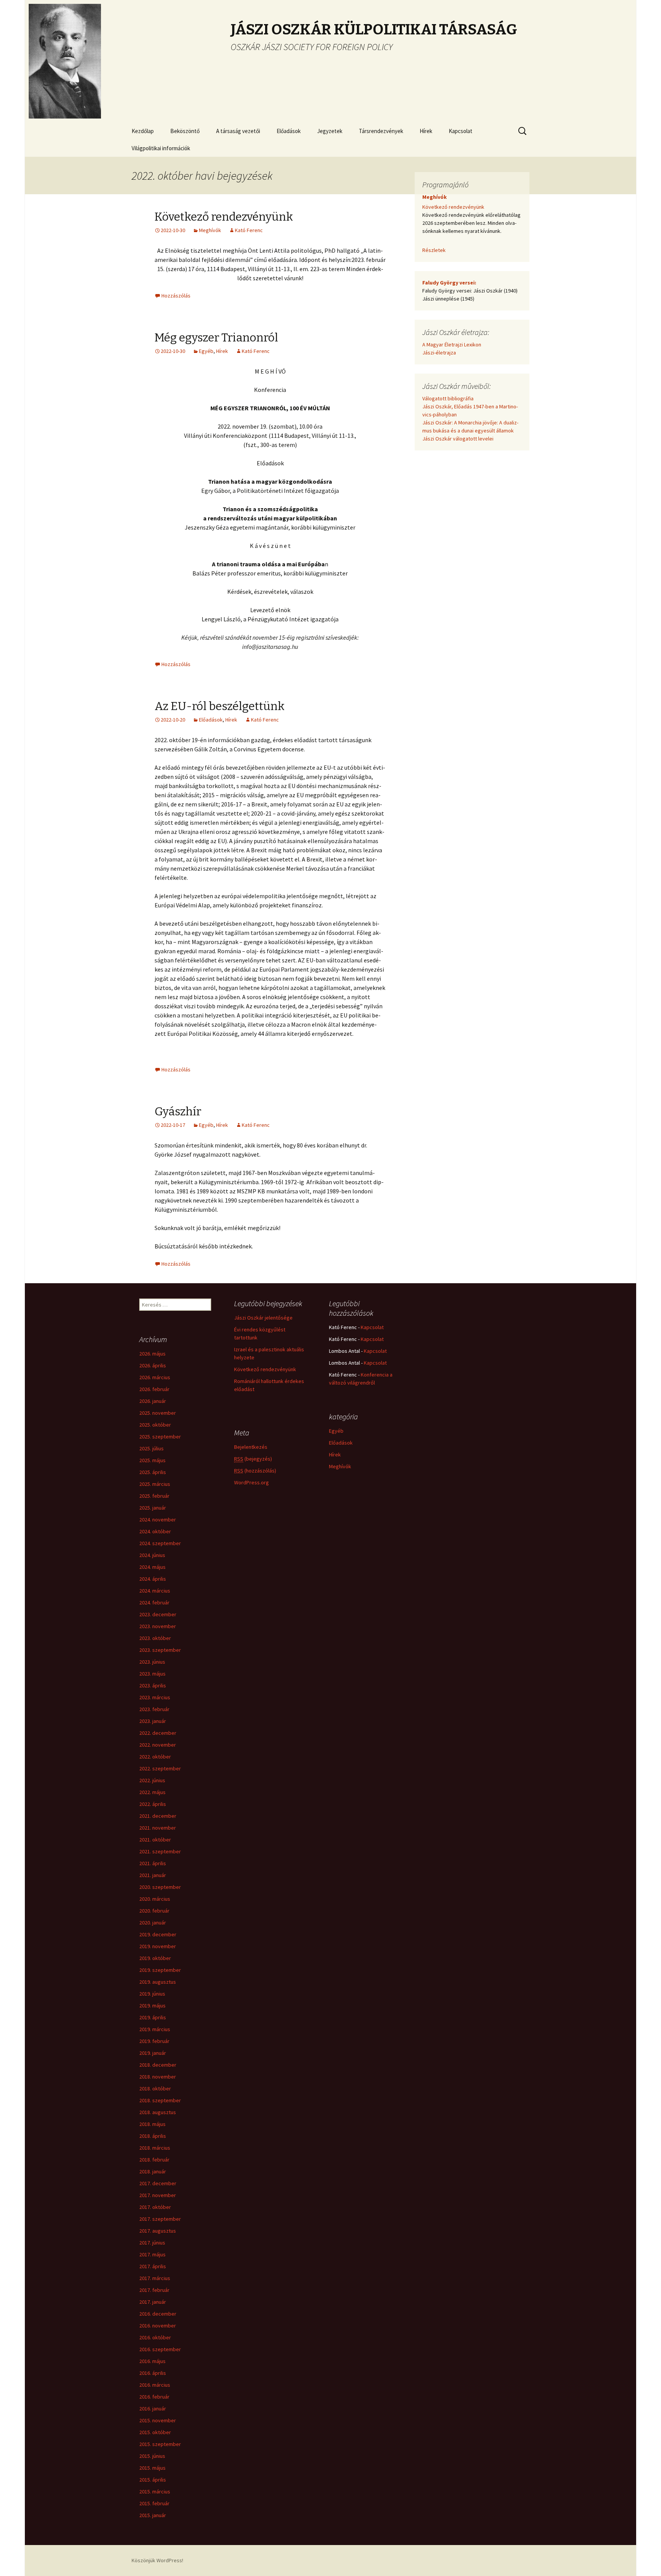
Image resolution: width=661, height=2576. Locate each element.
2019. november (158, 1946)
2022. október (155, 1757)
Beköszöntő (185, 131)
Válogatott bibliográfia (448, 398)
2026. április (153, 1365)
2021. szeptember (160, 1851)
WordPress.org (252, 1482)
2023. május (152, 1674)
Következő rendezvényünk (224, 217)
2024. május (152, 1567)
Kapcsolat (461, 131)
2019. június (152, 1994)
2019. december (158, 1934)
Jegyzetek (330, 131)
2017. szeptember (160, 2219)
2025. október (155, 1425)
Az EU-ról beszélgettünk (220, 706)
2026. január (153, 1401)
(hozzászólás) (255, 1471)
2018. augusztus (158, 2112)
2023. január (153, 1721)
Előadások (289, 131)
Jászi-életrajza (439, 353)
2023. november (158, 1626)
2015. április (153, 2480)
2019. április (153, 2017)
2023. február (154, 1709)
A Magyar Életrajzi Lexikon (452, 345)
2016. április (153, 2373)
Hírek (426, 131)
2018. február (154, 2160)
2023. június (152, 1662)
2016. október (155, 2337)
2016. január (153, 2409)
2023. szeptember (160, 1650)
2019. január (153, 2053)
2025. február (154, 1496)
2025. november (158, 1413)
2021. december (158, 1816)
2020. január (153, 1923)
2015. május (152, 2468)
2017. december (158, 2183)
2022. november (158, 1745)
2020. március (155, 1899)
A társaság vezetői (238, 131)
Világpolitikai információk (161, 148)
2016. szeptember (160, 2349)
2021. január (153, 1875)
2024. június (152, 1555)
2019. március (155, 2029)
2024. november (158, 1520)
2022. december (158, 1733)
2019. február (154, 2041)
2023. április (153, 1685)
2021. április (153, 1863)
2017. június (152, 2243)
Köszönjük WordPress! (157, 2560)
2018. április (153, 2136)
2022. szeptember (160, 1768)
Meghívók (210, 230)
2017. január (153, 2302)
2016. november (158, 2326)
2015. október (155, 2432)
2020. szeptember (160, 1887)
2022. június (152, 1780)
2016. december (158, 2314)
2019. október (155, 1958)
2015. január (153, 2515)
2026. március (155, 1377)
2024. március (155, 1591)
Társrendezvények (381, 131)
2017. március (155, 2278)
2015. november (158, 2420)
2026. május (152, 1354)
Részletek (434, 250)
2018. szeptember (160, 2100)
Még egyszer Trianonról (216, 338)
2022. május (152, 1792)
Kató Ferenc (249, 230)
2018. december (158, 2065)
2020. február (154, 1911)
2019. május (152, 2006)
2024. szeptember (160, 1543)
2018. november (158, 2077)
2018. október (155, 2088)
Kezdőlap (143, 131)
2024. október (155, 1531)
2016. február (154, 2397)
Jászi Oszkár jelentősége (263, 1318)
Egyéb (206, 351)
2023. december (158, 1614)
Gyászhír (178, 1112)
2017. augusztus (158, 2231)
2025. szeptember (160, 1437)
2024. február (154, 1602)
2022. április (153, 1804)
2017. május (152, 2254)
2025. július (151, 1448)
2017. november (158, 2195)
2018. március (155, 2148)
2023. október (155, 1638)
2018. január (153, 2171)
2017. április (153, 2266)
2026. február (154, 1389)
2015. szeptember (160, 2444)
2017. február (154, 2290)
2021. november (158, 1828)
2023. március (155, 1697)
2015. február (154, 2503)
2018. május (152, 2124)
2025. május (152, 1460)
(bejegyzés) (253, 1459)
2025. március (155, 1484)
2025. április (153, 1472)
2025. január (153, 1508)
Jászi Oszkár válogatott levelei (458, 439)
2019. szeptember (160, 1970)
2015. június (152, 2456)
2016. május (152, 2361)
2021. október (155, 1840)
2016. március (155, 2385)
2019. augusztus (158, 1982)
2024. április (153, 1579)
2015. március (155, 2491)
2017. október (155, 2207)
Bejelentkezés (251, 1447)
